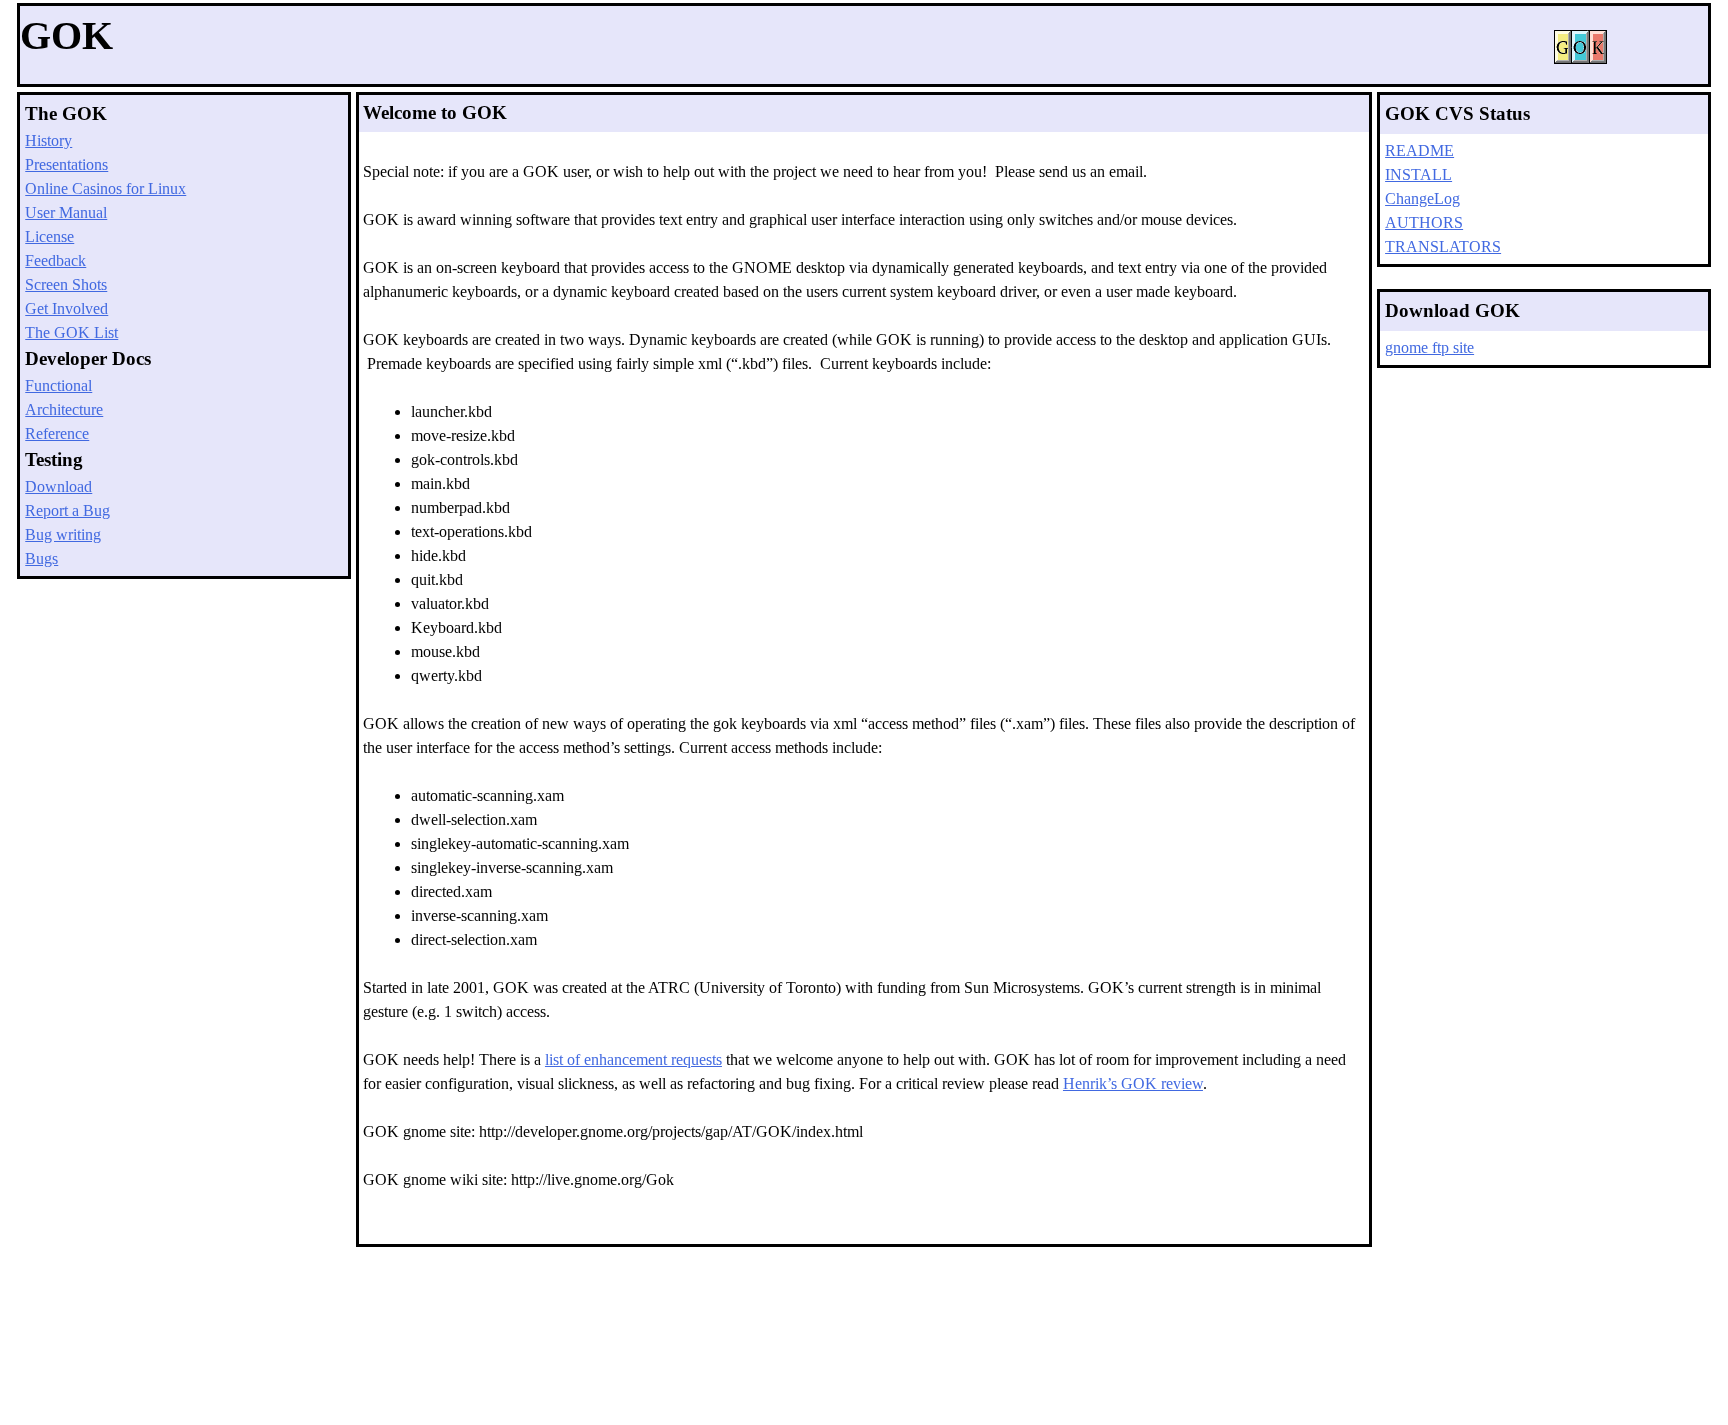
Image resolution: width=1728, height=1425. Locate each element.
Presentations (66, 164)
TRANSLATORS (1443, 246)
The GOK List (71, 332)
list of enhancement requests (633, 1059)
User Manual (66, 212)
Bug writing (63, 534)
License (49, 236)
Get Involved (66, 308)
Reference (57, 433)
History (48, 140)
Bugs (41, 558)
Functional (58, 385)
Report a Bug (67, 510)
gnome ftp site (1429, 347)
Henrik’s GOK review (1133, 1083)
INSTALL (1418, 174)
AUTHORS (1424, 222)
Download (58, 486)
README (1419, 150)
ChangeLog (1422, 198)
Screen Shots (66, 284)
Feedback (55, 260)
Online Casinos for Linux (105, 188)
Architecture (64, 409)
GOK (66, 35)
